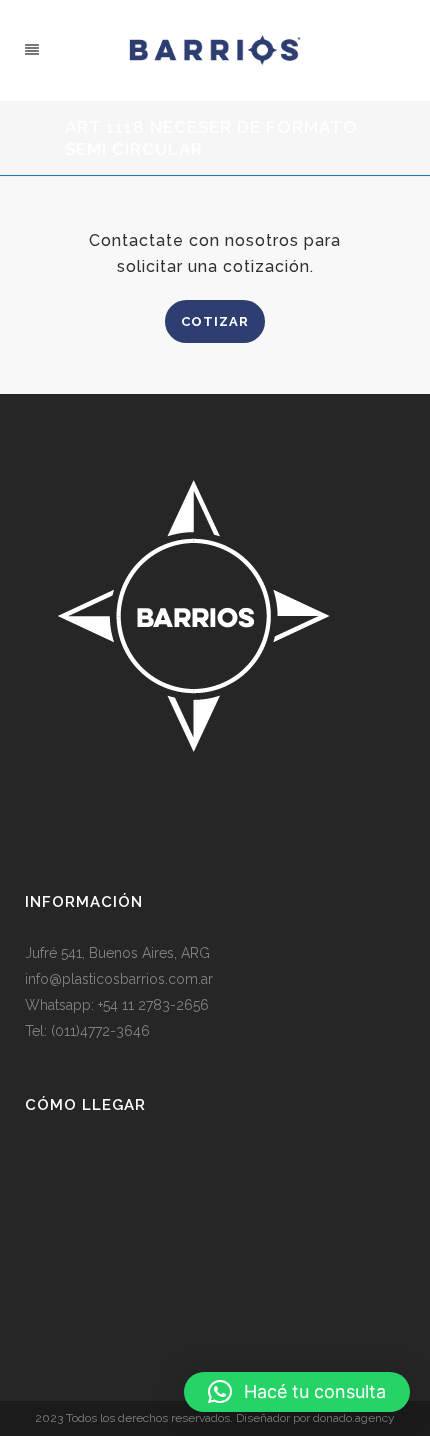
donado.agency (354, 1418)
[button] (297, 1392)
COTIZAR (215, 321)
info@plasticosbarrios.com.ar (119, 979)
